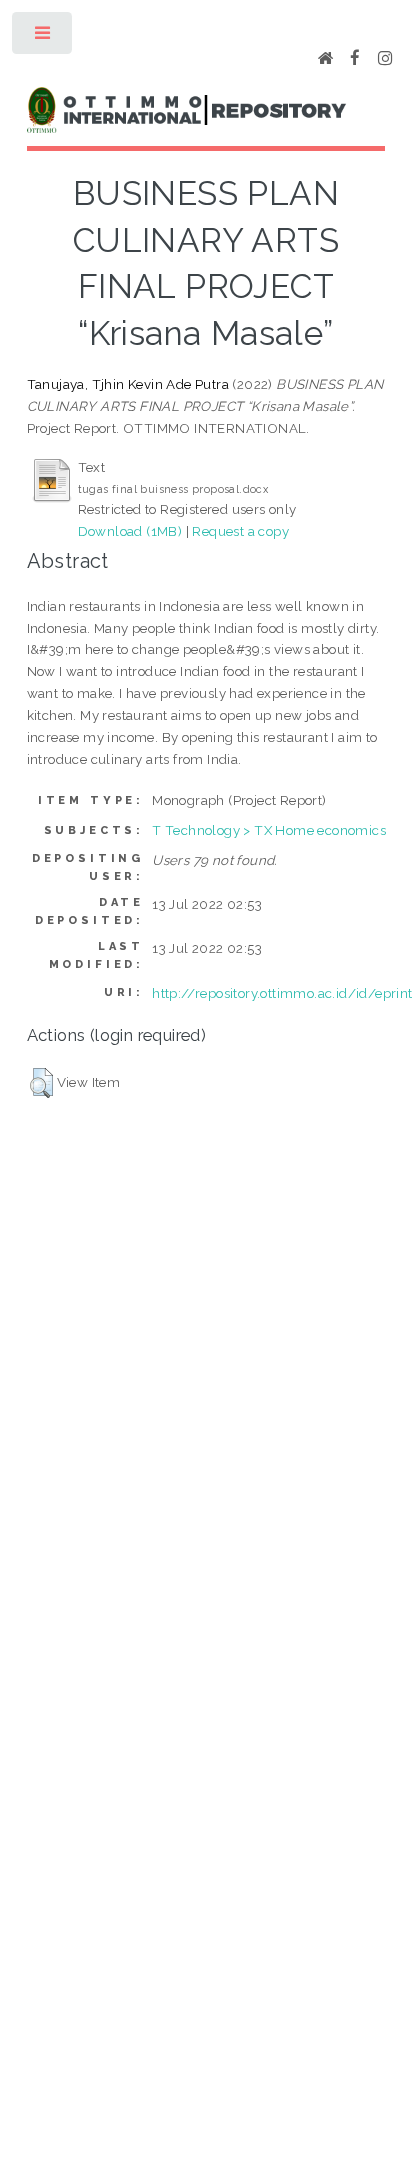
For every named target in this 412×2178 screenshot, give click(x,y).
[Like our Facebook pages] (355, 59)
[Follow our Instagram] (385, 59)
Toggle (43, 37)
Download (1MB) (130, 531)
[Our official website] (325, 59)
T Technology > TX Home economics (269, 830)
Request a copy (240, 531)
